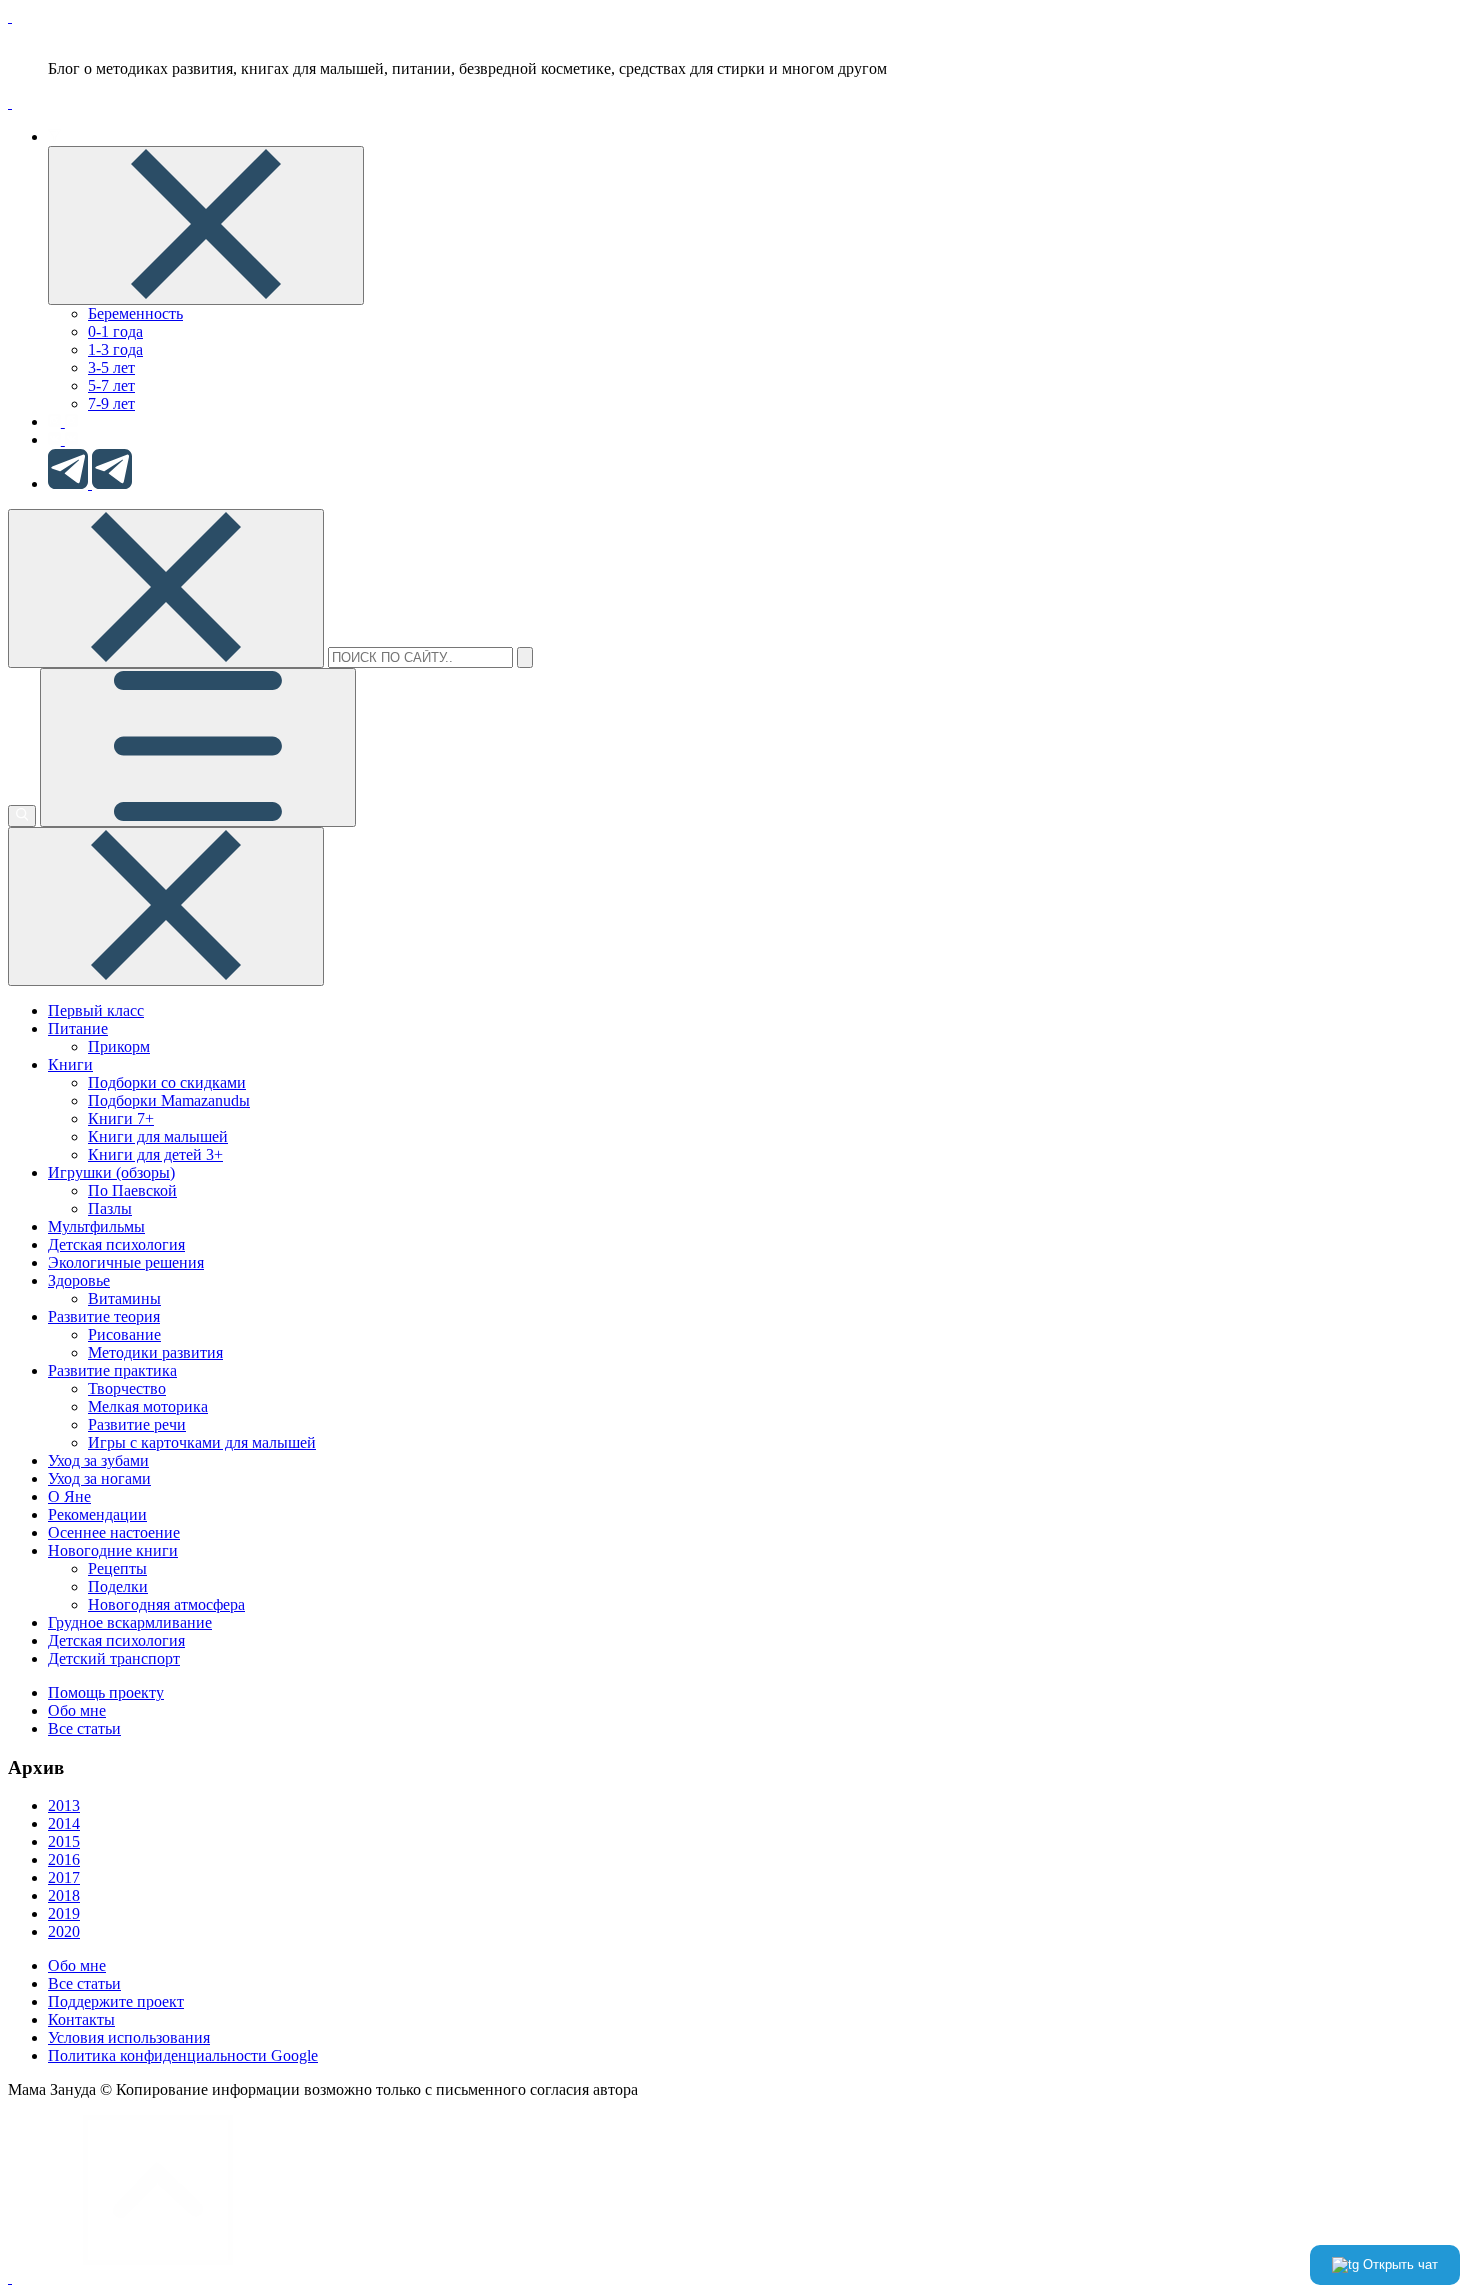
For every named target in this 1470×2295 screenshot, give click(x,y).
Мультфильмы (96, 1226)
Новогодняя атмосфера (166, 1604)
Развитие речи (137, 1424)
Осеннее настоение (114, 1532)
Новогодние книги (113, 1550)
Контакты (81, 2019)
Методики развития (155, 1352)
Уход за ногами (99, 1478)
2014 (64, 1823)
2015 (64, 1841)
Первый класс (96, 1010)
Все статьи (84, 1728)
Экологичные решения (126, 1262)
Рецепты (117, 1568)
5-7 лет (111, 385)
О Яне (69, 1496)
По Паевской (132, 1190)
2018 (64, 1895)
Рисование (124, 1334)
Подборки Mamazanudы (169, 1100)
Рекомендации (97, 1514)
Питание (78, 1028)
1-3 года (115, 349)
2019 (64, 1913)
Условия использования (129, 2037)
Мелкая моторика (148, 1406)
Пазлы (110, 1208)
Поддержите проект (116, 2001)
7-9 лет (111, 403)
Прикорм (119, 1046)
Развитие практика (112, 1370)
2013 (64, 1805)
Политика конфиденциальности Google (183, 2055)
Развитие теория (104, 1316)
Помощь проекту (106, 1692)
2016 (64, 1859)
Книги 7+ (121, 1118)
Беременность (135, 313)
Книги (70, 1064)
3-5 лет (111, 367)
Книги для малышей (158, 1136)
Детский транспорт (114, 1658)
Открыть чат (1398, 2264)
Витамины (124, 1298)
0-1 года (115, 331)
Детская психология (116, 1244)
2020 (64, 1931)
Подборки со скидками (167, 1082)
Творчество (127, 1388)
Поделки (118, 1586)
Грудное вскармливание (130, 1622)
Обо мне (77, 1710)
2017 (64, 1877)
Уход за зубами (98, 1460)
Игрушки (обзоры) (111, 1172)
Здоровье (79, 1280)
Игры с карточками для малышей (202, 1442)
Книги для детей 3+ (155, 1154)
